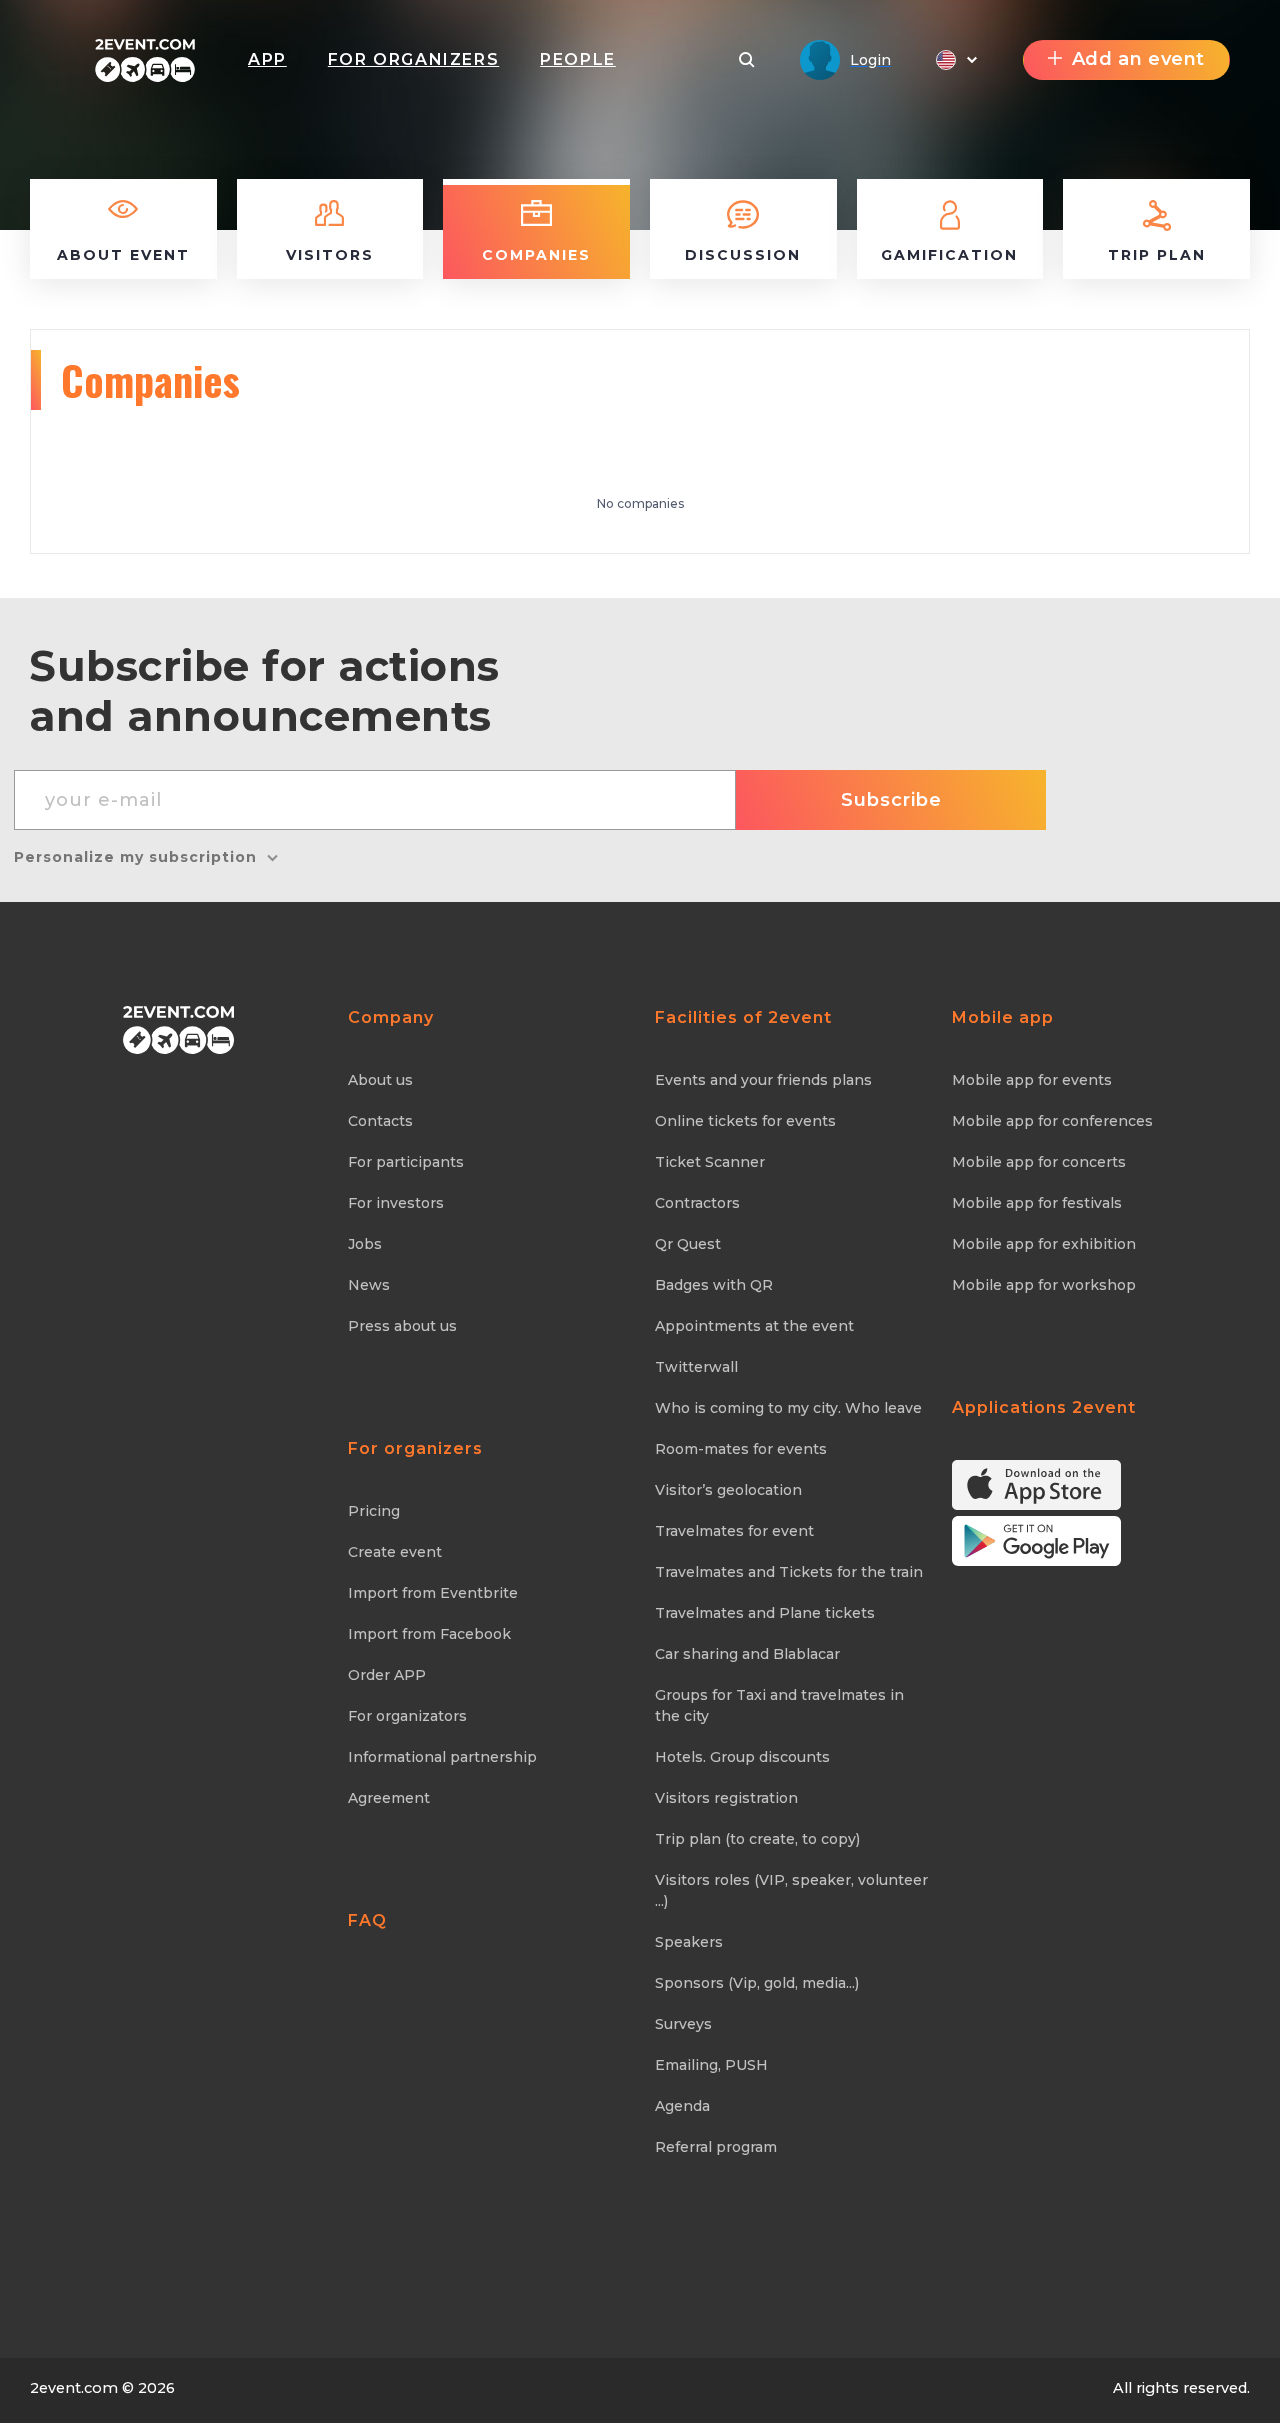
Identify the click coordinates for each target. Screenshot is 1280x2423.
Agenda (682, 2106)
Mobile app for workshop (1044, 1285)
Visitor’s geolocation (728, 1490)
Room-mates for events (741, 1449)
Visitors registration (726, 1798)
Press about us (402, 1326)
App (267, 59)
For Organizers (413, 59)
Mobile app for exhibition (1044, 1244)
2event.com (74, 2388)
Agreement (389, 1798)
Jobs (365, 1244)
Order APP (387, 1675)
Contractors (697, 1203)
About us (380, 1080)
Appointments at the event (754, 1326)
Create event (395, 1552)
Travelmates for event (734, 1531)
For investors (396, 1203)
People (578, 59)
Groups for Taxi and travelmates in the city (779, 1705)
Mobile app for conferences (1052, 1121)
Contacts (380, 1121)
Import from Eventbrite (433, 1593)
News (369, 1285)
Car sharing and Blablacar (747, 1654)
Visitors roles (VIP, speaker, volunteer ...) (791, 1890)
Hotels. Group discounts (742, 1757)
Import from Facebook (429, 1634)
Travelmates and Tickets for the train (789, 1572)
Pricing (374, 1511)
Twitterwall (696, 1367)
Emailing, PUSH (711, 2065)
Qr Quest (688, 1244)
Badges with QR (714, 1285)
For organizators (407, 1716)
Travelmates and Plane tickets (765, 1613)
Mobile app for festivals (1037, 1203)
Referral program (716, 2147)
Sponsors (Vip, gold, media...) (757, 1983)
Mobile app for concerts (1039, 1162)
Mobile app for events (1032, 1080)
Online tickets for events (745, 1121)
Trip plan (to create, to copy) (757, 1839)
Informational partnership (442, 1757)
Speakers (689, 1942)
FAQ (367, 1920)
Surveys (683, 2024)
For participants (406, 1162)
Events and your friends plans (763, 1080)
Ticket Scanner (710, 1162)
